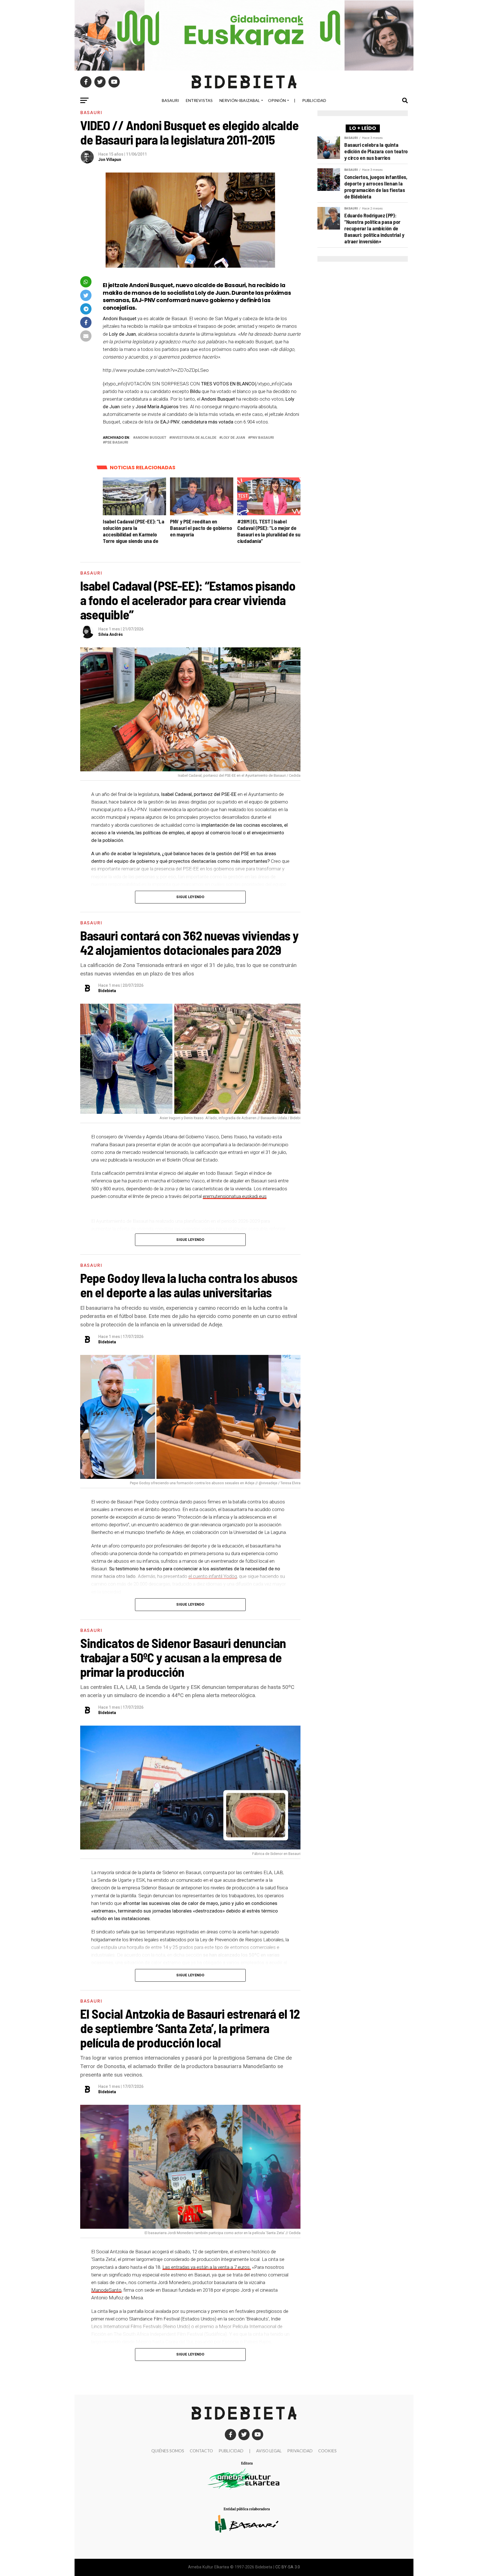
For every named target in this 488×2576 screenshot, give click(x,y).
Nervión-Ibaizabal (240, 100)
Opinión (277, 100)
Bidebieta (107, 991)
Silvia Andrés (111, 634)
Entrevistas (199, 100)
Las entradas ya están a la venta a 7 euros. (207, 2267)
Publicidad (314, 100)
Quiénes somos (168, 2451)
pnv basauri (262, 438)
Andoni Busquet (151, 438)
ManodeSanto (106, 2290)
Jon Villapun (110, 160)
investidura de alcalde (194, 438)
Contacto (201, 2451)
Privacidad (300, 2451)
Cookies (327, 2451)
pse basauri (117, 443)
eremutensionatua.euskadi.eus (235, 1196)
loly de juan (233, 438)
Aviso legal (269, 2451)
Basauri (170, 100)
